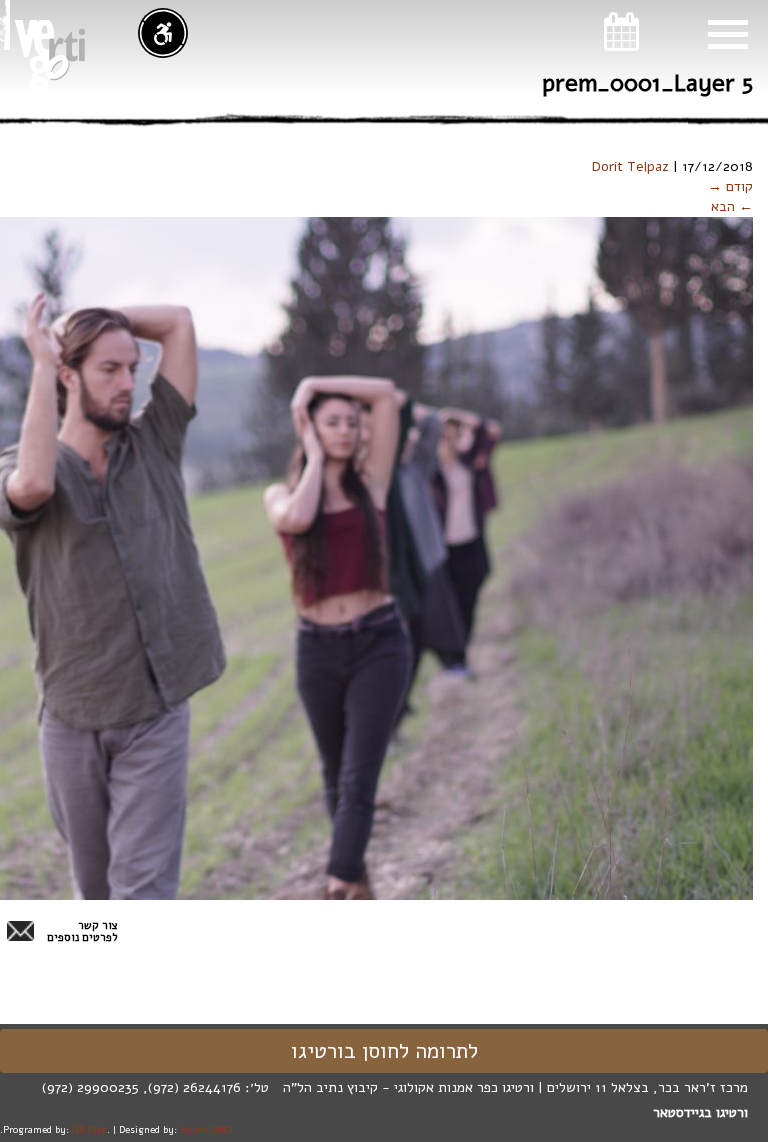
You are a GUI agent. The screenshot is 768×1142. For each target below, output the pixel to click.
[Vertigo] (50, 56)
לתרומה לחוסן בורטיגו (384, 1051)
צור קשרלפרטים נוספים (82, 932)
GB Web (89, 1129)
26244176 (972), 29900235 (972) (141, 1087)
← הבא (732, 206)
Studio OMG (206, 1129)
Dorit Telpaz (630, 166)
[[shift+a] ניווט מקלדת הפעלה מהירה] (163, 33)
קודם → (730, 186)
